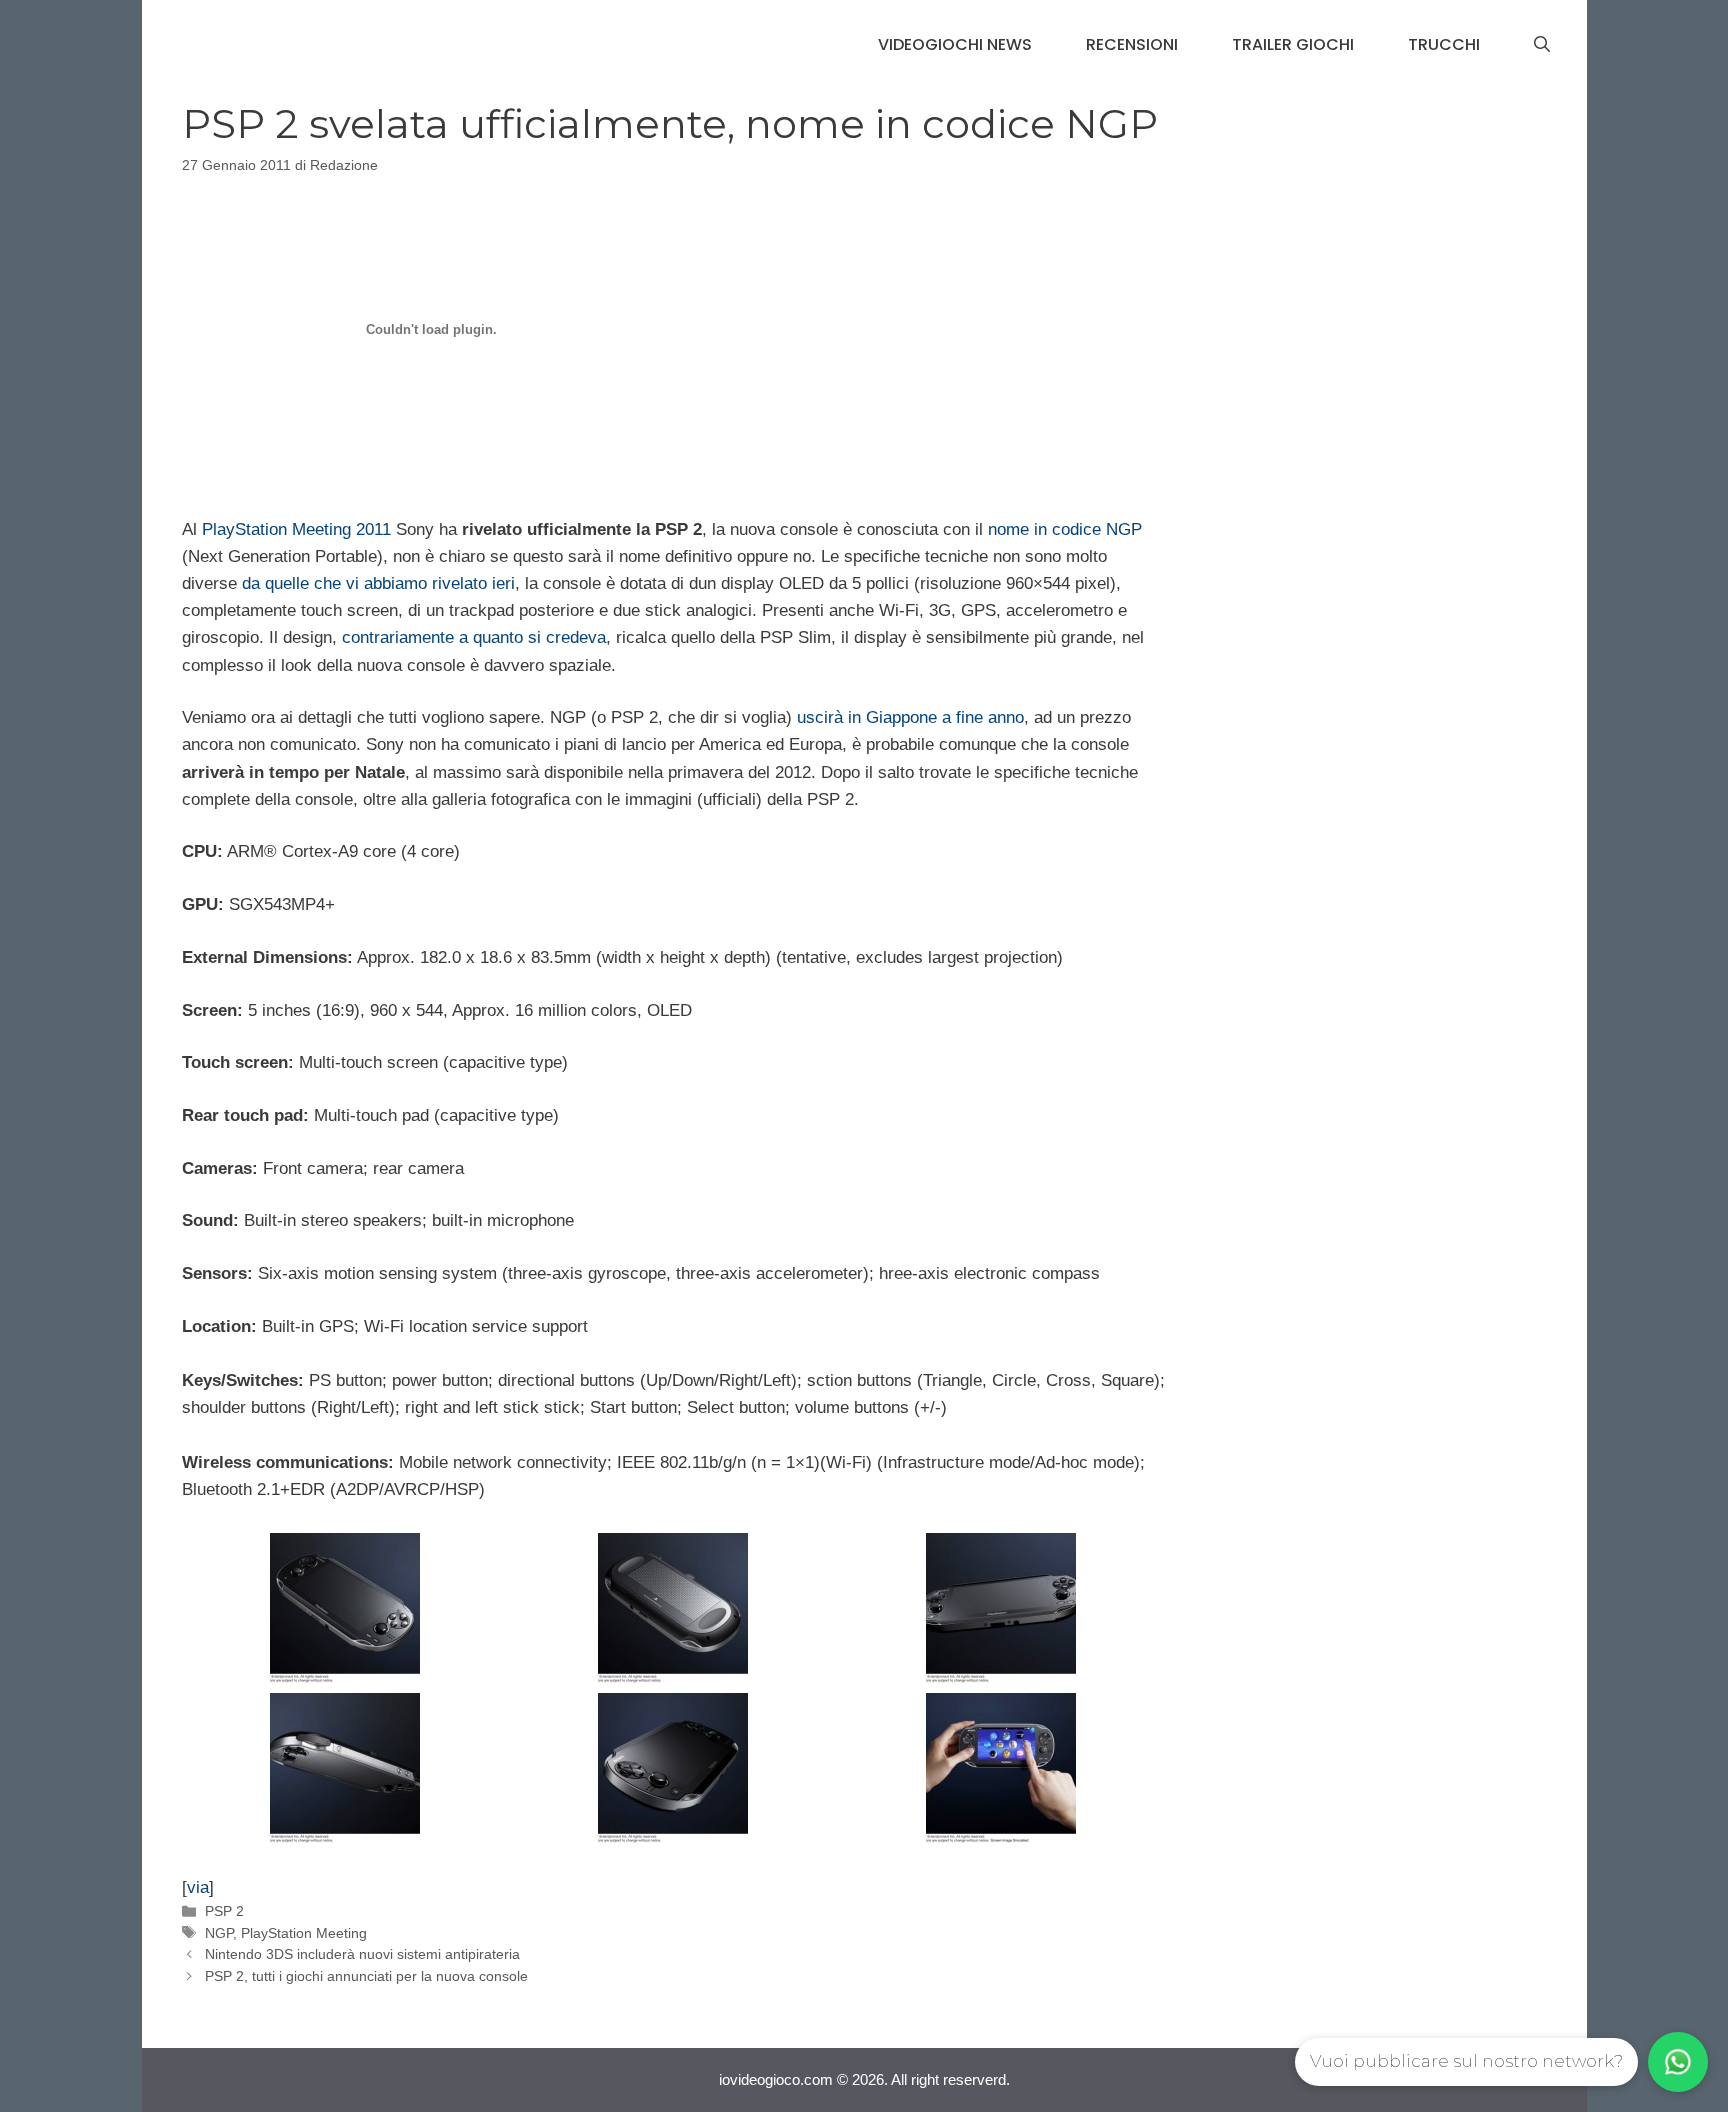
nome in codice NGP (1065, 529)
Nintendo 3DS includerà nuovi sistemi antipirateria (362, 1954)
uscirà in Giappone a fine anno (910, 717)
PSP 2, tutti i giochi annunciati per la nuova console (366, 1976)
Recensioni (1132, 44)
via (198, 1887)
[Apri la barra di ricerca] (1542, 45)
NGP (219, 1933)
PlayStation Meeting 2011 (296, 529)
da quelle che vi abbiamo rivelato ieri (378, 583)
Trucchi (1444, 44)
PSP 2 (224, 1911)
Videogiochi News (955, 44)
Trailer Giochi (1293, 44)
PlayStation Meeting (304, 1933)
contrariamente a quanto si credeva (474, 637)
